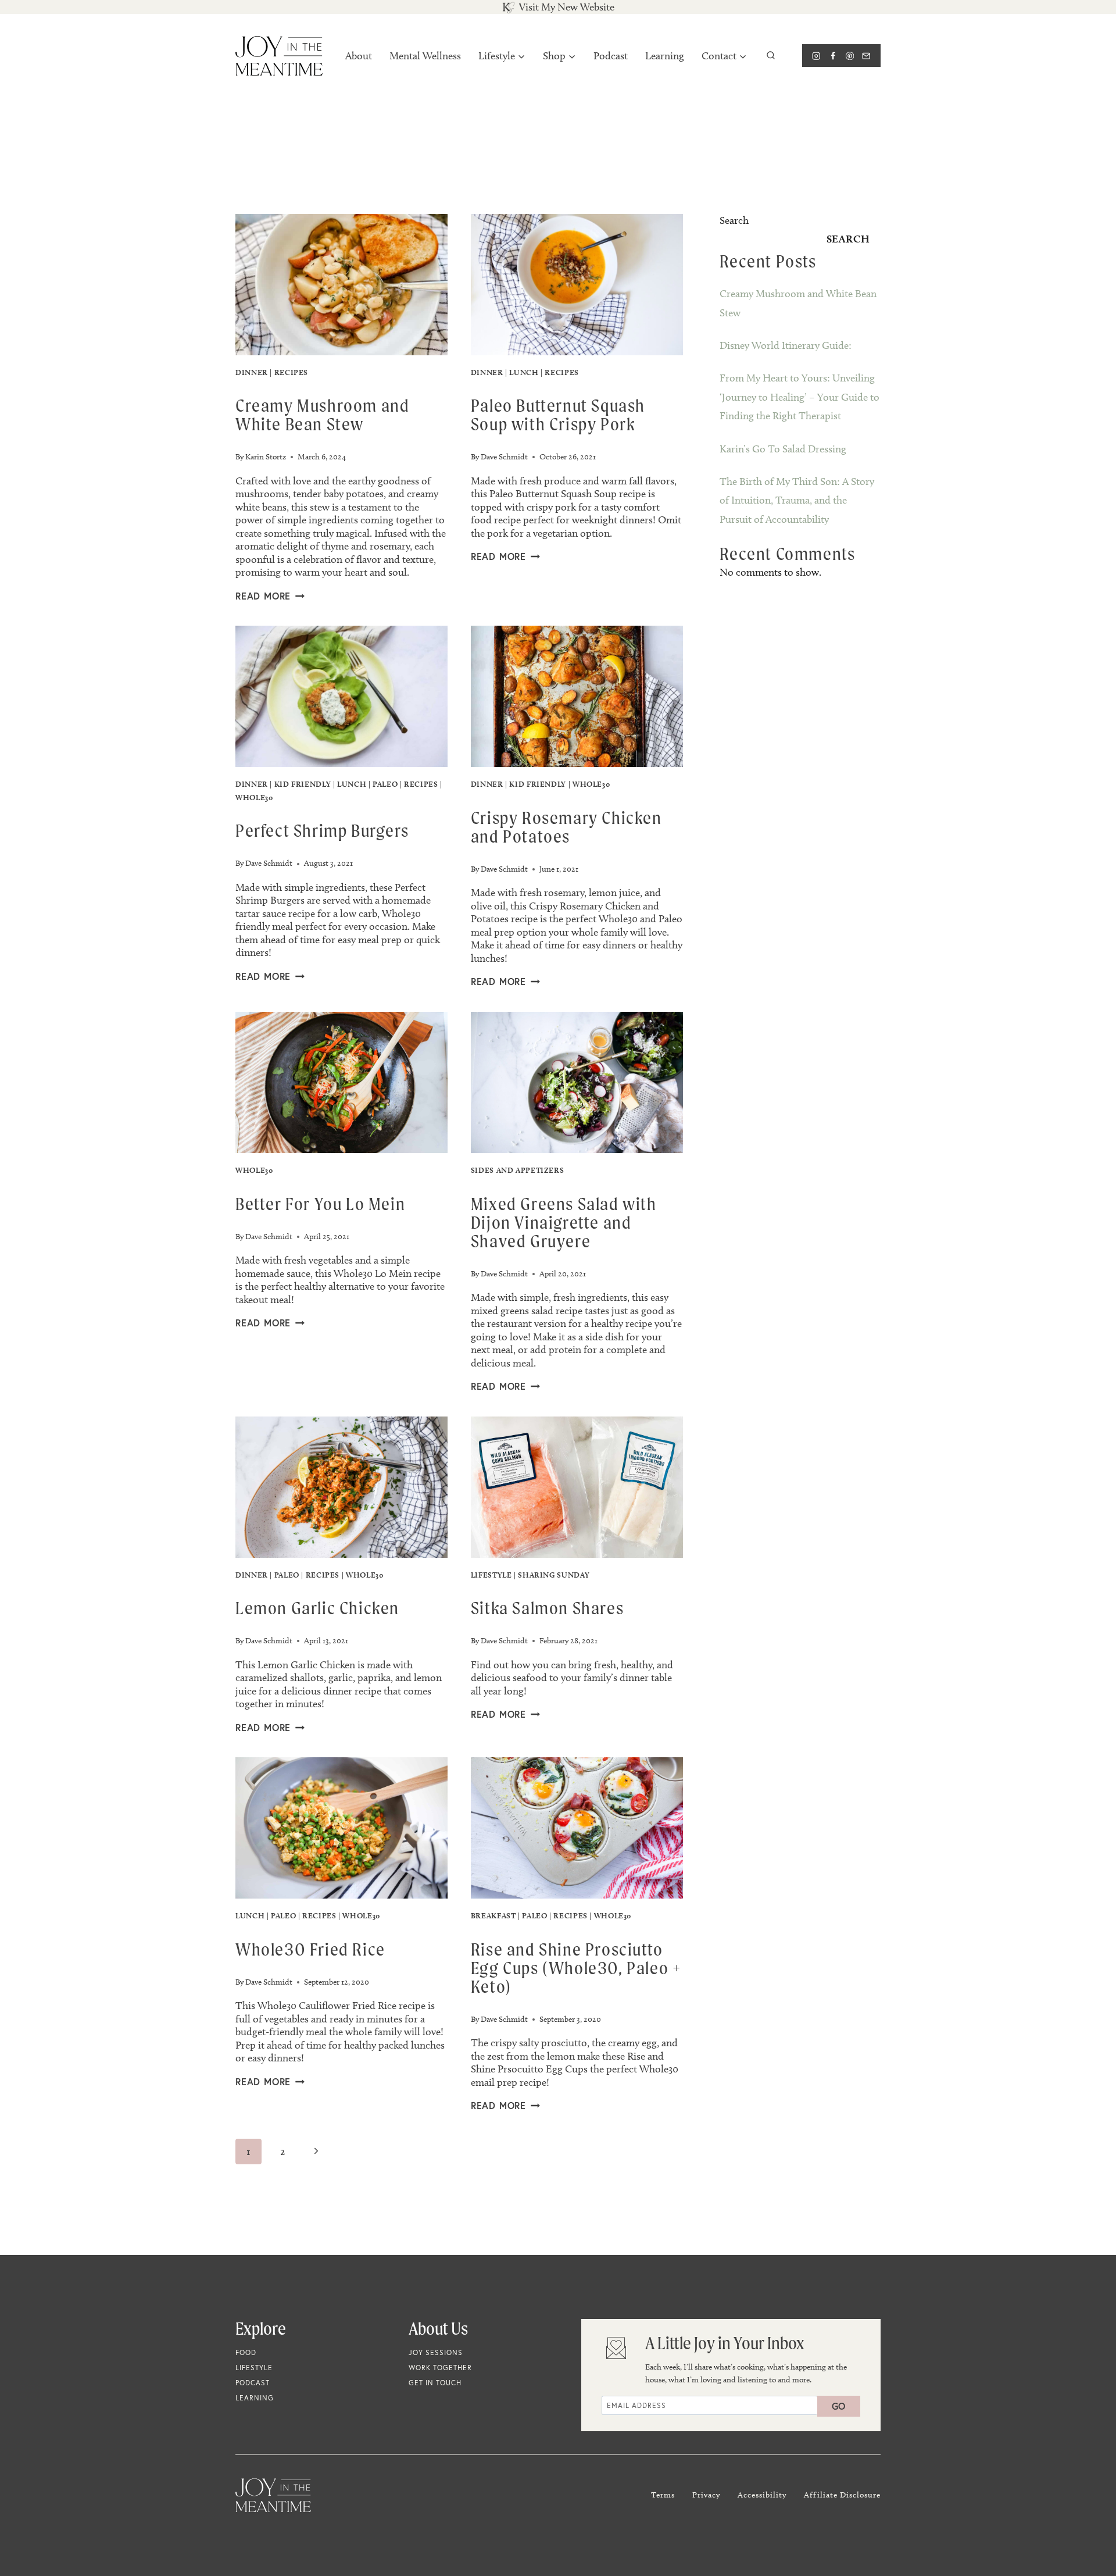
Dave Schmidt (504, 457)
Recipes (291, 372)
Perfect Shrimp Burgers (322, 830)
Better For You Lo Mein (320, 1204)
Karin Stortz (266, 457)
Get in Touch (435, 2383)
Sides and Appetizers (518, 1170)
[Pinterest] (849, 56)
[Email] (866, 56)
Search (734, 220)
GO (839, 2406)
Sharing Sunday (554, 1575)
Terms (663, 2495)
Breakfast (493, 1915)
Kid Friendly (303, 784)
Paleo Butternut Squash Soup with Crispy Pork (558, 415)
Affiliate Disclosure (842, 2495)
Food (246, 2352)
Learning (665, 56)
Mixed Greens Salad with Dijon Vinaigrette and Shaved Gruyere (564, 1222)
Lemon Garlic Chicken (317, 1608)
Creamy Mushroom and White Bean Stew (322, 415)
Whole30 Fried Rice (310, 1949)
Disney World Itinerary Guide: (786, 345)
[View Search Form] (771, 56)
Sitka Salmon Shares (547, 1608)
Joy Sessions (436, 2352)
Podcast (611, 56)
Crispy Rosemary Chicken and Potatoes (566, 827)
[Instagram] (816, 56)
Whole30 (254, 797)
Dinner (252, 372)
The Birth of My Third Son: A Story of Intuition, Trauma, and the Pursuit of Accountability (797, 500)
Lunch (524, 372)
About (359, 56)
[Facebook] (833, 56)
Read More (270, 596)
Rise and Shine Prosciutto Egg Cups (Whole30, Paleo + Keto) (576, 1968)
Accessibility (762, 2495)
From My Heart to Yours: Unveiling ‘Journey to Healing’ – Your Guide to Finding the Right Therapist (800, 397)
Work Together (440, 2368)
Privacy (706, 2495)
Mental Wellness (425, 56)
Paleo (385, 784)
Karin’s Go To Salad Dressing (783, 449)
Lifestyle (491, 1575)
